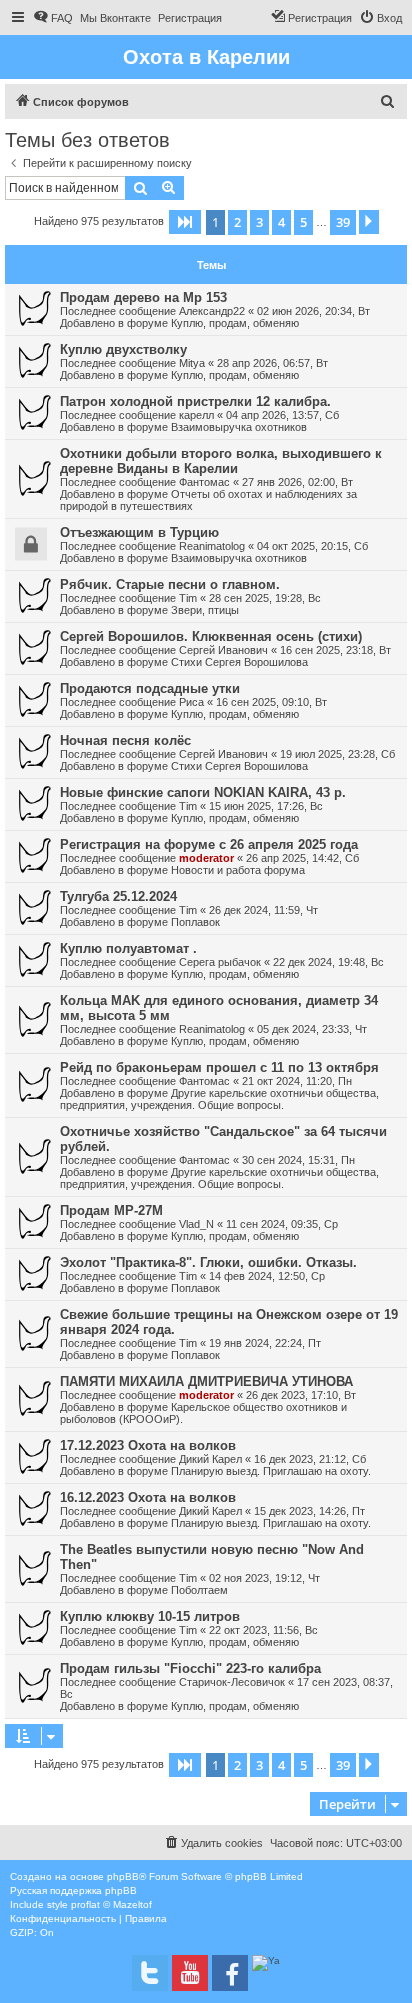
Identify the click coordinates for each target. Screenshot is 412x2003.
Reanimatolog (212, 546)
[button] (185, 222)
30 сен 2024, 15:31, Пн (298, 1160)
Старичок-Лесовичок (232, 1682)
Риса (191, 702)
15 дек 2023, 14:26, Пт (309, 1511)
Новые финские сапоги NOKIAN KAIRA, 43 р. (203, 792)
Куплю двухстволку (123, 349)
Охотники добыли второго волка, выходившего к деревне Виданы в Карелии (221, 461)
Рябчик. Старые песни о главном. (170, 584)
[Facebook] (230, 1973)
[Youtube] (190, 1973)
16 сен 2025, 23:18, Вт (335, 650)
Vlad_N (196, 1224)
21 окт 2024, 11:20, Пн (297, 1081)
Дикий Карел (210, 1459)
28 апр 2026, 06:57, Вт (272, 363)
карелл (196, 415)
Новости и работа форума (238, 870)
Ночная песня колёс (125, 740)
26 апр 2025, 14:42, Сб (302, 858)
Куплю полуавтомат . (128, 948)
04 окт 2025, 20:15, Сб (312, 546)
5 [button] (303, 222)
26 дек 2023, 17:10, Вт (301, 1395)
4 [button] (281, 222)
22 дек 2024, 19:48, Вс (328, 962)
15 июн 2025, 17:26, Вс (266, 806)
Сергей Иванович (223, 650)
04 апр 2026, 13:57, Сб (282, 415)
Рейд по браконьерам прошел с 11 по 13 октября (219, 1067)
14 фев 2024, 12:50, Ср (267, 1276)
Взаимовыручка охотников (239, 427)
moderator (206, 858)
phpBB (123, 1876)
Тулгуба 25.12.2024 (118, 896)
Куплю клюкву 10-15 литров (150, 1616)
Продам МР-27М (111, 1210)
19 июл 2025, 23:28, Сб (337, 754)
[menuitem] (53, 18)
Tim (188, 598)
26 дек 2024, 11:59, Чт (263, 910)
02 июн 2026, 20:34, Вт (313, 311)
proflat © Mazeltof (111, 1904)
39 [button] (343, 222)
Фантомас (204, 482)
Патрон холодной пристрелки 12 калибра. (195, 401)
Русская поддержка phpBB (73, 1890)
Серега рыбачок (220, 962)
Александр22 (212, 311)
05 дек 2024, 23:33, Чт (312, 1029)
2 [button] (237, 222)
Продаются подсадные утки (150, 688)
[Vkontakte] (150, 1973)
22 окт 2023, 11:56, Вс (263, 1630)
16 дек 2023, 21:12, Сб (310, 1459)
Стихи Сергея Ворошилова (239, 662)
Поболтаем (199, 1590)
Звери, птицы (205, 610)
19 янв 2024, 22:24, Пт (265, 1343)
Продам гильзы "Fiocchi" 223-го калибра (190, 1668)
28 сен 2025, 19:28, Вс (265, 598)
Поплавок (195, 922)
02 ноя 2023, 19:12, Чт (264, 1578)
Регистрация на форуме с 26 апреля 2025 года (209, 844)
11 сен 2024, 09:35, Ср (282, 1224)
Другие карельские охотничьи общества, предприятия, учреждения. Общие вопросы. (219, 1099)
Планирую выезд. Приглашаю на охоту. (271, 1471)
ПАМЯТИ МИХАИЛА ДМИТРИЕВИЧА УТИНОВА (206, 1381)
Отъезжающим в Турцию (139, 532)
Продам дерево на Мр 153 (143, 297)
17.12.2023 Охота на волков (148, 1445)
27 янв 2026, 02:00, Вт (297, 482)
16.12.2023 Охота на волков (148, 1497)
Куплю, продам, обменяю (235, 323)
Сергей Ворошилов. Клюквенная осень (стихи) (211, 636)
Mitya (192, 363)
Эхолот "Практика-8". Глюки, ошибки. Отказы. (208, 1262)
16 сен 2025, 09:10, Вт (271, 702)
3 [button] (259, 222)
